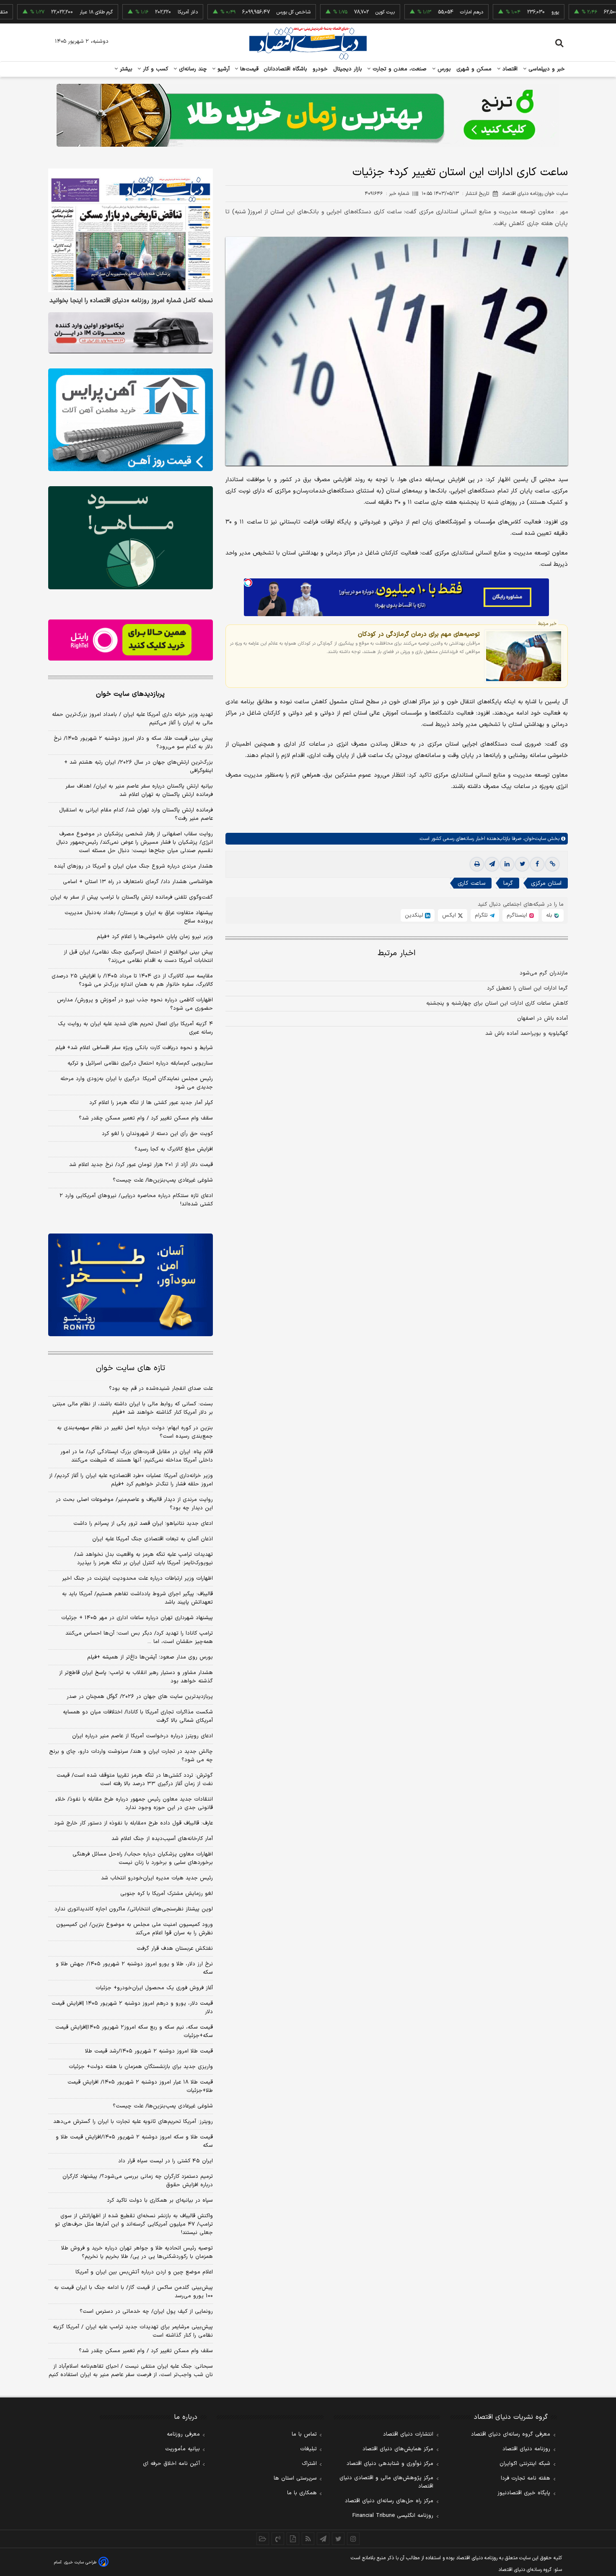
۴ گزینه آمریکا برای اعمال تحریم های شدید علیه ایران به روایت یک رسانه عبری (135, 1028)
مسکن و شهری (474, 69)
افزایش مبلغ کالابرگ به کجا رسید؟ (174, 1149)
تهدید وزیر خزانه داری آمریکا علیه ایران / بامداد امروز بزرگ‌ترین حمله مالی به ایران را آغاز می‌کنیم (132, 719)
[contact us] (278, 2539)
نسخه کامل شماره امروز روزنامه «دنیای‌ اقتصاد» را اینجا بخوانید (131, 301)
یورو (499, 12)
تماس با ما (304, 2434)
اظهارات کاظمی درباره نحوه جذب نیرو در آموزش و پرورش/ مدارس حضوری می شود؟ (135, 1004)
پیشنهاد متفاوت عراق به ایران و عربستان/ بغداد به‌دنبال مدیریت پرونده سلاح (139, 917)
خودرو (320, 69)
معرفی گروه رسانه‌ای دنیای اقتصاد (511, 2434)
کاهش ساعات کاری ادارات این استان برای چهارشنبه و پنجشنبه (497, 1003)
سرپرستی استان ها (295, 2478)
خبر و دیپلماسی (546, 69)
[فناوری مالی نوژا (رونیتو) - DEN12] (131, 1285)
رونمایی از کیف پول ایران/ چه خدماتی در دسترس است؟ (146, 2312)
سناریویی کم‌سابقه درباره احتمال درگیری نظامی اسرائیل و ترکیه (140, 1063)
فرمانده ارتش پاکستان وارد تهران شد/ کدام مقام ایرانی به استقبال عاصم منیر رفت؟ (136, 814)
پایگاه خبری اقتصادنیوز (524, 2493)
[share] (293, 2539)
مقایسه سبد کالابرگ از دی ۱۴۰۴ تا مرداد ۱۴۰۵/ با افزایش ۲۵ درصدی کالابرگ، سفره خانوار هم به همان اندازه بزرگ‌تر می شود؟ (132, 980)
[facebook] (537, 864)
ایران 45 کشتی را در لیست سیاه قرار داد (166, 2161)
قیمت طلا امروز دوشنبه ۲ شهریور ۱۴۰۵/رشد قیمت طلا (149, 2051)
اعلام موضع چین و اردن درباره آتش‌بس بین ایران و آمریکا (144, 2272)
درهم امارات (415, 12)
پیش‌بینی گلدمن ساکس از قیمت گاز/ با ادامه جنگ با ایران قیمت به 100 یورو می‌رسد (133, 2292)
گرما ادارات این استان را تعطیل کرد (527, 988)
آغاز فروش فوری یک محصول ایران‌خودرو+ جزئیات (154, 1988)
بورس (443, 69)
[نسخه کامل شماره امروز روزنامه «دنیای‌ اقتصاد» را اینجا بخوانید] (131, 230)
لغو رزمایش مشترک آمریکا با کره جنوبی (167, 1894)
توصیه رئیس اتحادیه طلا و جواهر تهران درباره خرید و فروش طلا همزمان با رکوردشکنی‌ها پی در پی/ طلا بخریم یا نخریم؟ (137, 2252)
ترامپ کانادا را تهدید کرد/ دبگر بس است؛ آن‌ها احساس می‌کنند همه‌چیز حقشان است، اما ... (139, 1638)
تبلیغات (308, 2449)
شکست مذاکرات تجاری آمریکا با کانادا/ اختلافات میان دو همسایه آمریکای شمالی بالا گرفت (138, 1716)
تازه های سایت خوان (131, 1368)
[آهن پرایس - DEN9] (131, 420)
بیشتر (125, 69)
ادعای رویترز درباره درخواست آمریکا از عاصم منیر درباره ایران (142, 1736)
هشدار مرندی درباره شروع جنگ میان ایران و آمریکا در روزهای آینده (133, 866)
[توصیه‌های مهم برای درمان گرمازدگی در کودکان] (524, 656)
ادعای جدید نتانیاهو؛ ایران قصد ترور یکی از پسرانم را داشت (143, 1524)
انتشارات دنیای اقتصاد (408, 2434)
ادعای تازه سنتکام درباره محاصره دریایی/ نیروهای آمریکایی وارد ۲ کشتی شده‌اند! (136, 1200)
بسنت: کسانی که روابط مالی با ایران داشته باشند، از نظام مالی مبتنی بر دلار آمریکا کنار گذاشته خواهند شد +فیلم (133, 1408)
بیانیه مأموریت (182, 2449)
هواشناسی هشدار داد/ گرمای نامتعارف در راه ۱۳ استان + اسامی (138, 882)
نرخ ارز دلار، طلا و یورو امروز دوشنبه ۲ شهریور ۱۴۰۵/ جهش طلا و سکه (134, 1968)
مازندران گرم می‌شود (544, 973)
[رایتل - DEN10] (131, 640)
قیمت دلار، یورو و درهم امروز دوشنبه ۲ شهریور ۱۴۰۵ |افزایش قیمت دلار (132, 2008)
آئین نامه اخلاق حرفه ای (171, 2464)
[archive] (263, 2539)
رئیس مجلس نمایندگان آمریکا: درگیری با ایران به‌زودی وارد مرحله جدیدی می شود (137, 1083)
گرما (508, 883)
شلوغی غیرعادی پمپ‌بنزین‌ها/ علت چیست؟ (163, 1180)
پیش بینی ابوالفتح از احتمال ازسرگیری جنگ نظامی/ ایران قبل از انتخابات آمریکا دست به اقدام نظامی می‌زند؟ (138, 956)
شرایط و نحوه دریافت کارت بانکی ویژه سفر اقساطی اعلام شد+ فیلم (134, 1048)
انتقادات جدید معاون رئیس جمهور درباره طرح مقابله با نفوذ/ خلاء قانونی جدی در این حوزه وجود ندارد (134, 1804)
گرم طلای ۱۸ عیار (40, 12)
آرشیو (223, 69)
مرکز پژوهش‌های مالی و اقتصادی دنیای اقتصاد (386, 2482)
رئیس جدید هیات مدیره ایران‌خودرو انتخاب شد (157, 1878)
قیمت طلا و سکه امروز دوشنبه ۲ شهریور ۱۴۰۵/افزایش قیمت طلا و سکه (134, 2141)
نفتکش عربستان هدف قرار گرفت (175, 1949)
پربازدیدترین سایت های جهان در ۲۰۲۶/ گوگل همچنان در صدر (140, 1697)
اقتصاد (509, 69)
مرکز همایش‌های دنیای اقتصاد (398, 2449)
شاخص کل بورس (237, 12)
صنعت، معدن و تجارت (399, 69)
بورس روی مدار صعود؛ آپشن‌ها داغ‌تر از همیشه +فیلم (150, 1657)
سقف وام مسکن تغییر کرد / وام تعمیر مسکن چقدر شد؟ (146, 1118)
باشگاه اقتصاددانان (286, 69)
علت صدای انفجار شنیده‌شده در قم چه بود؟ (161, 1389)
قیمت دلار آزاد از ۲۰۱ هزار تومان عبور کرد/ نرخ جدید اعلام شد (141, 1165)
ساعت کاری (471, 883)
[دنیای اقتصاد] (308, 43)
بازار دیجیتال (348, 69)
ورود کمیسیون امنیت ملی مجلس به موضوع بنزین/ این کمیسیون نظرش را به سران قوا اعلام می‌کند (135, 1929)
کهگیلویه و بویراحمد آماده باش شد (527, 1034)
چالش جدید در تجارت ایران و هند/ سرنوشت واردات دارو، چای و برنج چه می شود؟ (131, 1756)
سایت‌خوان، (534, 839)
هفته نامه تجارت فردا (525, 2478)
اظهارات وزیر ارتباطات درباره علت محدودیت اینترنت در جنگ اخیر (137, 1578)
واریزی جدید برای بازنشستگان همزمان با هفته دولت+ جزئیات (141, 2067)
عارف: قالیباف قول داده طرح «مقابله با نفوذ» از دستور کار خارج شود (133, 1823)
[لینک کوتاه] (552, 864)
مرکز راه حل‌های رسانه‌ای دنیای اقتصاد (389, 2501)
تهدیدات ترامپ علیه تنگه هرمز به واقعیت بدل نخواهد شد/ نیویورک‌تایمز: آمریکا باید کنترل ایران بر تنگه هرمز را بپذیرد (144, 1559)
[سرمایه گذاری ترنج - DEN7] (308, 115)
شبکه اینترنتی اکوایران (525, 2464)
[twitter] (522, 864)
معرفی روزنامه (183, 2434)
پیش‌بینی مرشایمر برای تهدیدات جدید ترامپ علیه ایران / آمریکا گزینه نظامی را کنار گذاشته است (133, 2331)
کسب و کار (155, 69)
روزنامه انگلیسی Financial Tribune (393, 2516)
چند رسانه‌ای (192, 69)
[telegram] (492, 864)
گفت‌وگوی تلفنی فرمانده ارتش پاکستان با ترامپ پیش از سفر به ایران (132, 897)
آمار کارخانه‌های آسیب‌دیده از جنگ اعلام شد (162, 1839)
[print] (477, 864)
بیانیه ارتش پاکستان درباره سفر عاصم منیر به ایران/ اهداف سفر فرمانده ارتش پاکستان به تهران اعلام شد (139, 790)
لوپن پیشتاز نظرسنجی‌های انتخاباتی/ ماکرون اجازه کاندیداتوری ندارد (134, 1909)
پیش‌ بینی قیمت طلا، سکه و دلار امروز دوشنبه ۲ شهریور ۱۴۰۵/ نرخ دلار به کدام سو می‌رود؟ (133, 743)
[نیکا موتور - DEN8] (131, 333)
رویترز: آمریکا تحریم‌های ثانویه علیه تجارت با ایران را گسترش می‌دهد (133, 2122)
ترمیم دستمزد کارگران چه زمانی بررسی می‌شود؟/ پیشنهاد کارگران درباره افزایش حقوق (138, 2181)
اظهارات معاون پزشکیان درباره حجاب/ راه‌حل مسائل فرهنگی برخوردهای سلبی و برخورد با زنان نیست (143, 1858)
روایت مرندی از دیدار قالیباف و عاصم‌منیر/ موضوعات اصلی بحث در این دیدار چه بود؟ (134, 1504)
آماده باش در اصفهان (542, 1018)
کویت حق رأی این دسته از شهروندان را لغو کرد (157, 1134)
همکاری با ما (302, 2493)
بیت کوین (329, 12)
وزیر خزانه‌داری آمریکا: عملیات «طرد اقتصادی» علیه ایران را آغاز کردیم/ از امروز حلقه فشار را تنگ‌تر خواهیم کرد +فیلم (131, 1480)
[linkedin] (507, 864)
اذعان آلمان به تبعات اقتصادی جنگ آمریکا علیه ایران (153, 1539)
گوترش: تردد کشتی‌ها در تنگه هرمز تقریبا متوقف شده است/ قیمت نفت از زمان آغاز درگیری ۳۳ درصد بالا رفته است (135, 1780)
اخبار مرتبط (397, 953)
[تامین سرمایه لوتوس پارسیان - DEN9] (131, 538)
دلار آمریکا (131, 12)
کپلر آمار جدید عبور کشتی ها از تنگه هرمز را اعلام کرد (151, 1103)
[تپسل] (248, 583)
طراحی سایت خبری (80, 2562)
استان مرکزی (546, 883)
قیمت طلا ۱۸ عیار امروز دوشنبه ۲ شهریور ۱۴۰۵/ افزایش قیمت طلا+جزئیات (140, 2086)
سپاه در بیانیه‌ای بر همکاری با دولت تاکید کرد (160, 2200)
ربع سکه (585, 12)
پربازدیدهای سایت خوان (130, 694)
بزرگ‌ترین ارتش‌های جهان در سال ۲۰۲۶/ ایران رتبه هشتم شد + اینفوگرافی (138, 767)
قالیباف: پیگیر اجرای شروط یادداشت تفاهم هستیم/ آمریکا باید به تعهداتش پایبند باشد (137, 1598)
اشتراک (309, 2464)
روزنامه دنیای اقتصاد (526, 2449)
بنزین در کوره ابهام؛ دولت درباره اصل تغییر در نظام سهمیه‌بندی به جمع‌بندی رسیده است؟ (135, 1432)
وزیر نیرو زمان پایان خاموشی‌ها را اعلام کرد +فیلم (155, 937)
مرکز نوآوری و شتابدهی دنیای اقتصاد (390, 2464)
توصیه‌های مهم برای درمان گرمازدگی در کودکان (419, 634)
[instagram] (353, 2539)
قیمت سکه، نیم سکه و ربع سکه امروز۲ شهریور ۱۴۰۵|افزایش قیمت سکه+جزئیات (134, 2032)
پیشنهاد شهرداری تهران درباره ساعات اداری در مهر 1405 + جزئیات (137, 1618)
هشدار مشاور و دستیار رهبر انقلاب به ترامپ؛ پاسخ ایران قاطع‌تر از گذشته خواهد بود (136, 1677)
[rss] (308, 2539)
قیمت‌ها (248, 69)
